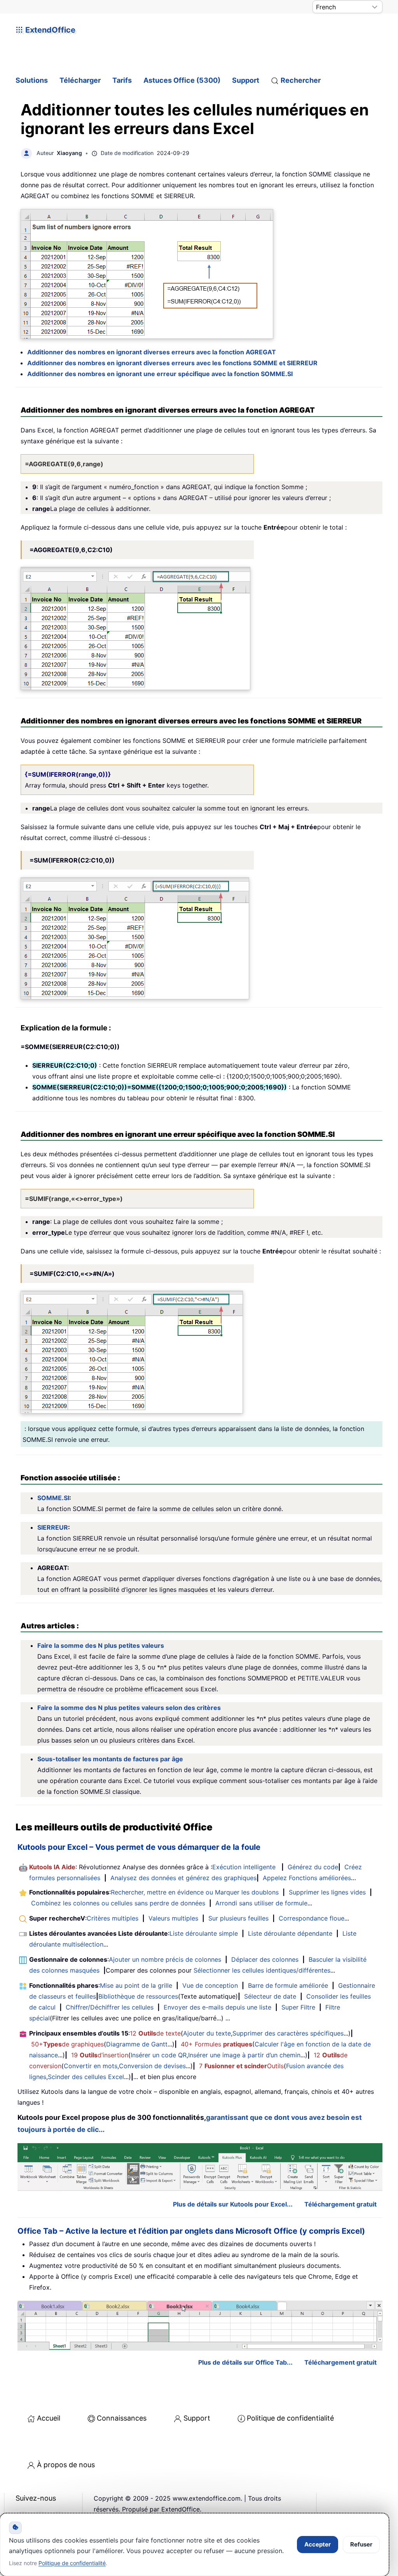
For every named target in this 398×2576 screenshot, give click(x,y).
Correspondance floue (312, 1918)
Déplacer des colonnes (265, 1959)
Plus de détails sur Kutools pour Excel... (233, 2204)
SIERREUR (53, 1527)
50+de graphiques (67, 2044)
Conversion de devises (152, 2066)
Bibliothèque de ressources (138, 1996)
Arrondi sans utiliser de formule (261, 1903)
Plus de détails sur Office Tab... (245, 2362)
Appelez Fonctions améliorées (307, 1878)
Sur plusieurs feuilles (238, 1918)
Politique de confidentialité (290, 2418)
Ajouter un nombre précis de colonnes (165, 1959)
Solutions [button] (32, 80)
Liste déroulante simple (204, 1933)
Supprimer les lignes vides (327, 1892)
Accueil (49, 2418)
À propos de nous (66, 2465)
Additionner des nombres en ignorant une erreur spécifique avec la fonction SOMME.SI (160, 374)
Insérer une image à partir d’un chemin (244, 2055)
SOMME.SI (53, 1498)
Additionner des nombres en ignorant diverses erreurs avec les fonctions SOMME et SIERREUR (172, 363)
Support (246, 80)
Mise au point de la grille (136, 1985)
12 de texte (155, 2033)
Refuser (361, 2544)
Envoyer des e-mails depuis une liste (217, 2007)
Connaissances (122, 2418)
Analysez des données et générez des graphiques (183, 1878)
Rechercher (301, 80)
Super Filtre (298, 2007)
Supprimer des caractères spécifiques (288, 2033)
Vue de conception (210, 1985)
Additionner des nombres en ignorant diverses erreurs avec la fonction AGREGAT (152, 352)
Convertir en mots (91, 2066)
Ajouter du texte (207, 2033)
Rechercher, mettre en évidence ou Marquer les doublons (195, 1892)
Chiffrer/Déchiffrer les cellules (110, 2007)
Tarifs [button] (122, 80)
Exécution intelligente (244, 1867)
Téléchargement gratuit (340, 2204)
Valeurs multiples (173, 1918)
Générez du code (313, 1867)
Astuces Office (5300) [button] (182, 80)
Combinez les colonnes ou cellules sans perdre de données (118, 1903)
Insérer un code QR (159, 2055)
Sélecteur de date (270, 1996)
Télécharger (80, 80)
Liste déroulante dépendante (290, 1933)
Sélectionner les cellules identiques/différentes (262, 1970)
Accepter (318, 2544)
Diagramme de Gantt (137, 2044)
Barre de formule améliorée (288, 1985)
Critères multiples (113, 1918)
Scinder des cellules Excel (86, 2077)
